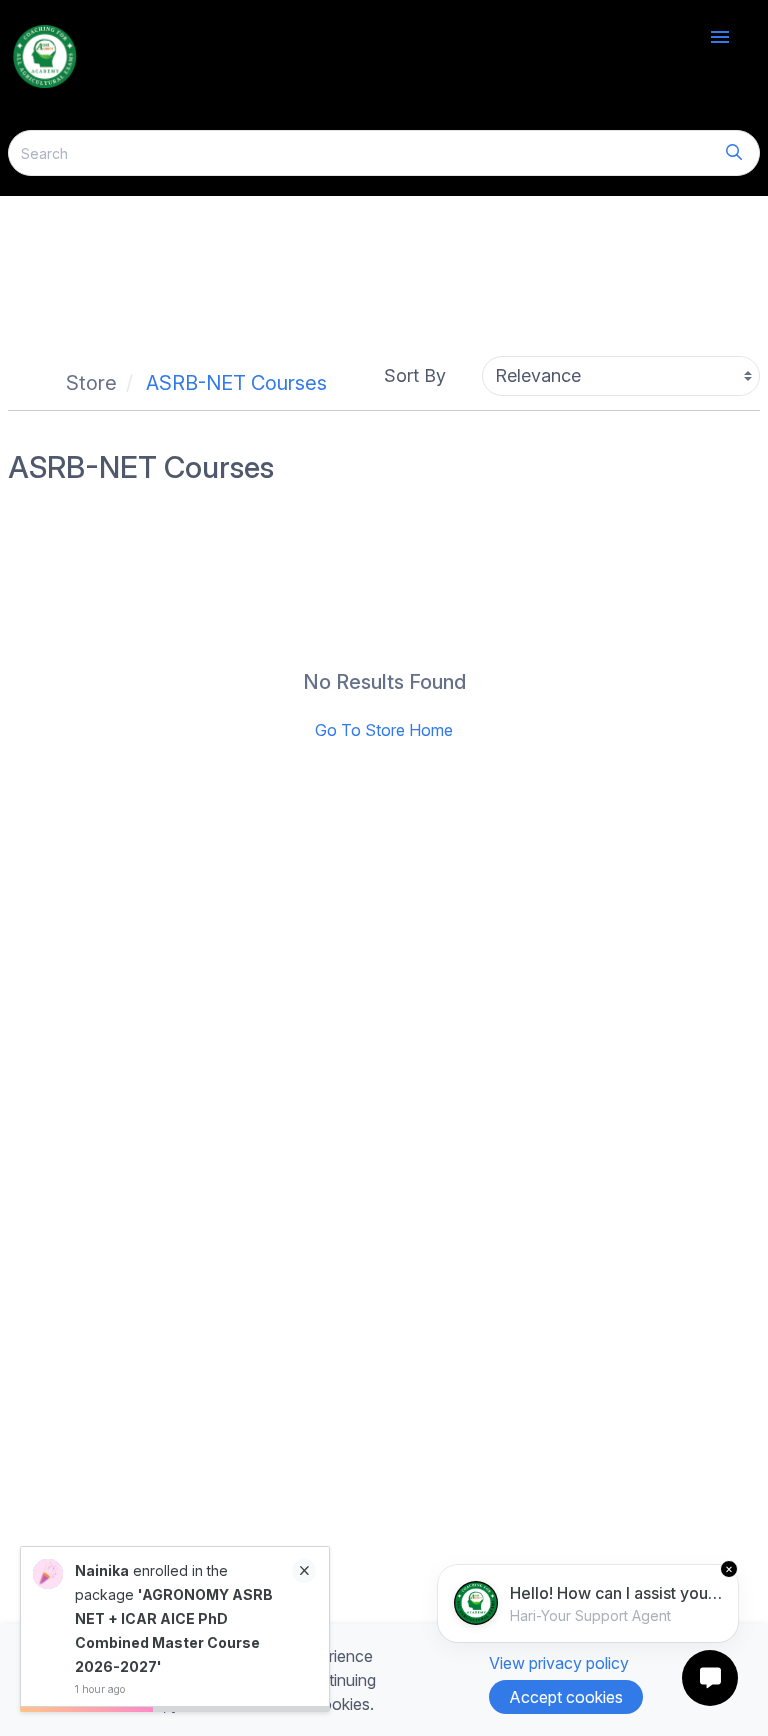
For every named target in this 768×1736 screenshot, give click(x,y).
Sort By (415, 375)
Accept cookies (566, 1697)
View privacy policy (559, 1663)
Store (91, 383)
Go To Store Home (384, 730)
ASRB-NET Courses (236, 383)
